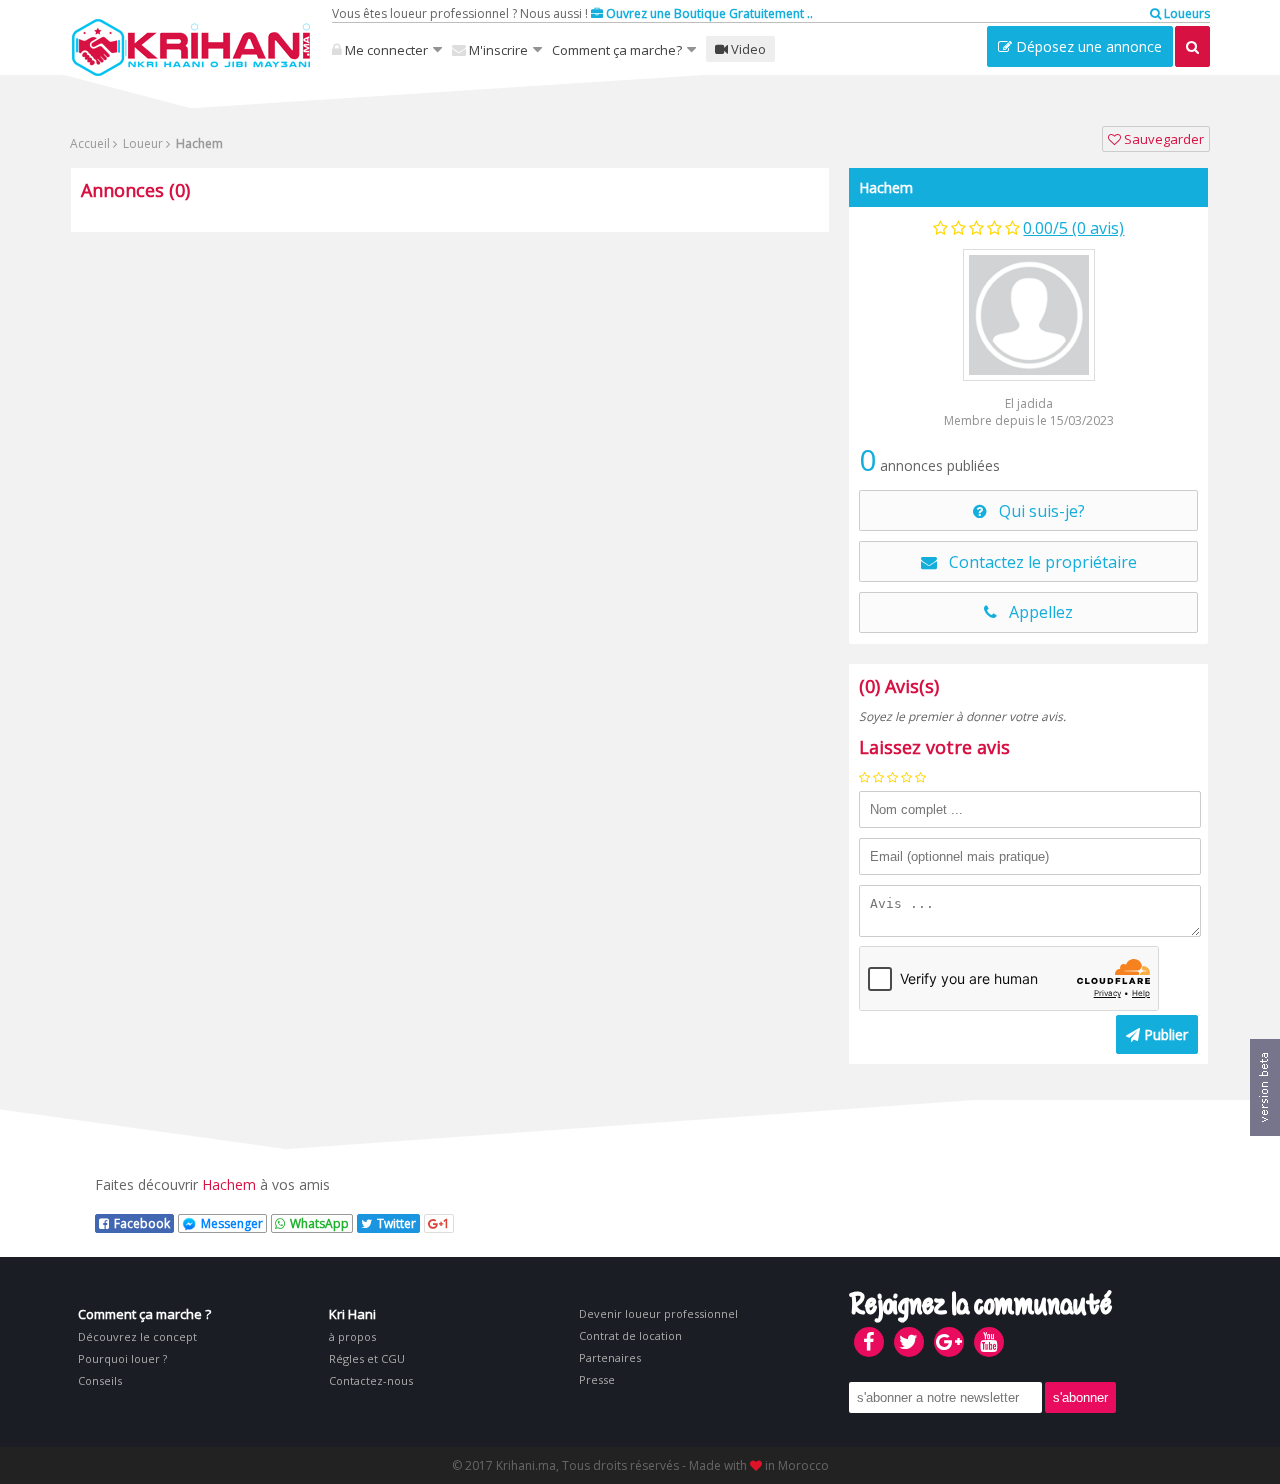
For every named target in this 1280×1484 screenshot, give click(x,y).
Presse (597, 1379)
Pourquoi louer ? (122, 1358)
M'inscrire (497, 50)
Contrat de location (630, 1335)
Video (747, 49)
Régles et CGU (367, 1358)
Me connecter (385, 50)
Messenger (232, 1223)
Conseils (100, 1380)
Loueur (141, 143)
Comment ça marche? (617, 50)
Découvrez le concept (137, 1336)
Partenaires (610, 1357)
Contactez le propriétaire (1037, 562)
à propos (352, 1336)
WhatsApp (319, 1223)
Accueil (90, 143)
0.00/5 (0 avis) (1073, 228)
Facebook (142, 1223)
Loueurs (1185, 13)
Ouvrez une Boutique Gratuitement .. (708, 13)
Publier (1164, 1034)
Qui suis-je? (1036, 511)
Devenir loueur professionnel (658, 1313)
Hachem (886, 187)
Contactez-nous (371, 1380)
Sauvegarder (1162, 139)
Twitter (396, 1223)
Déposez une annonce (1087, 46)
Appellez (1035, 612)
